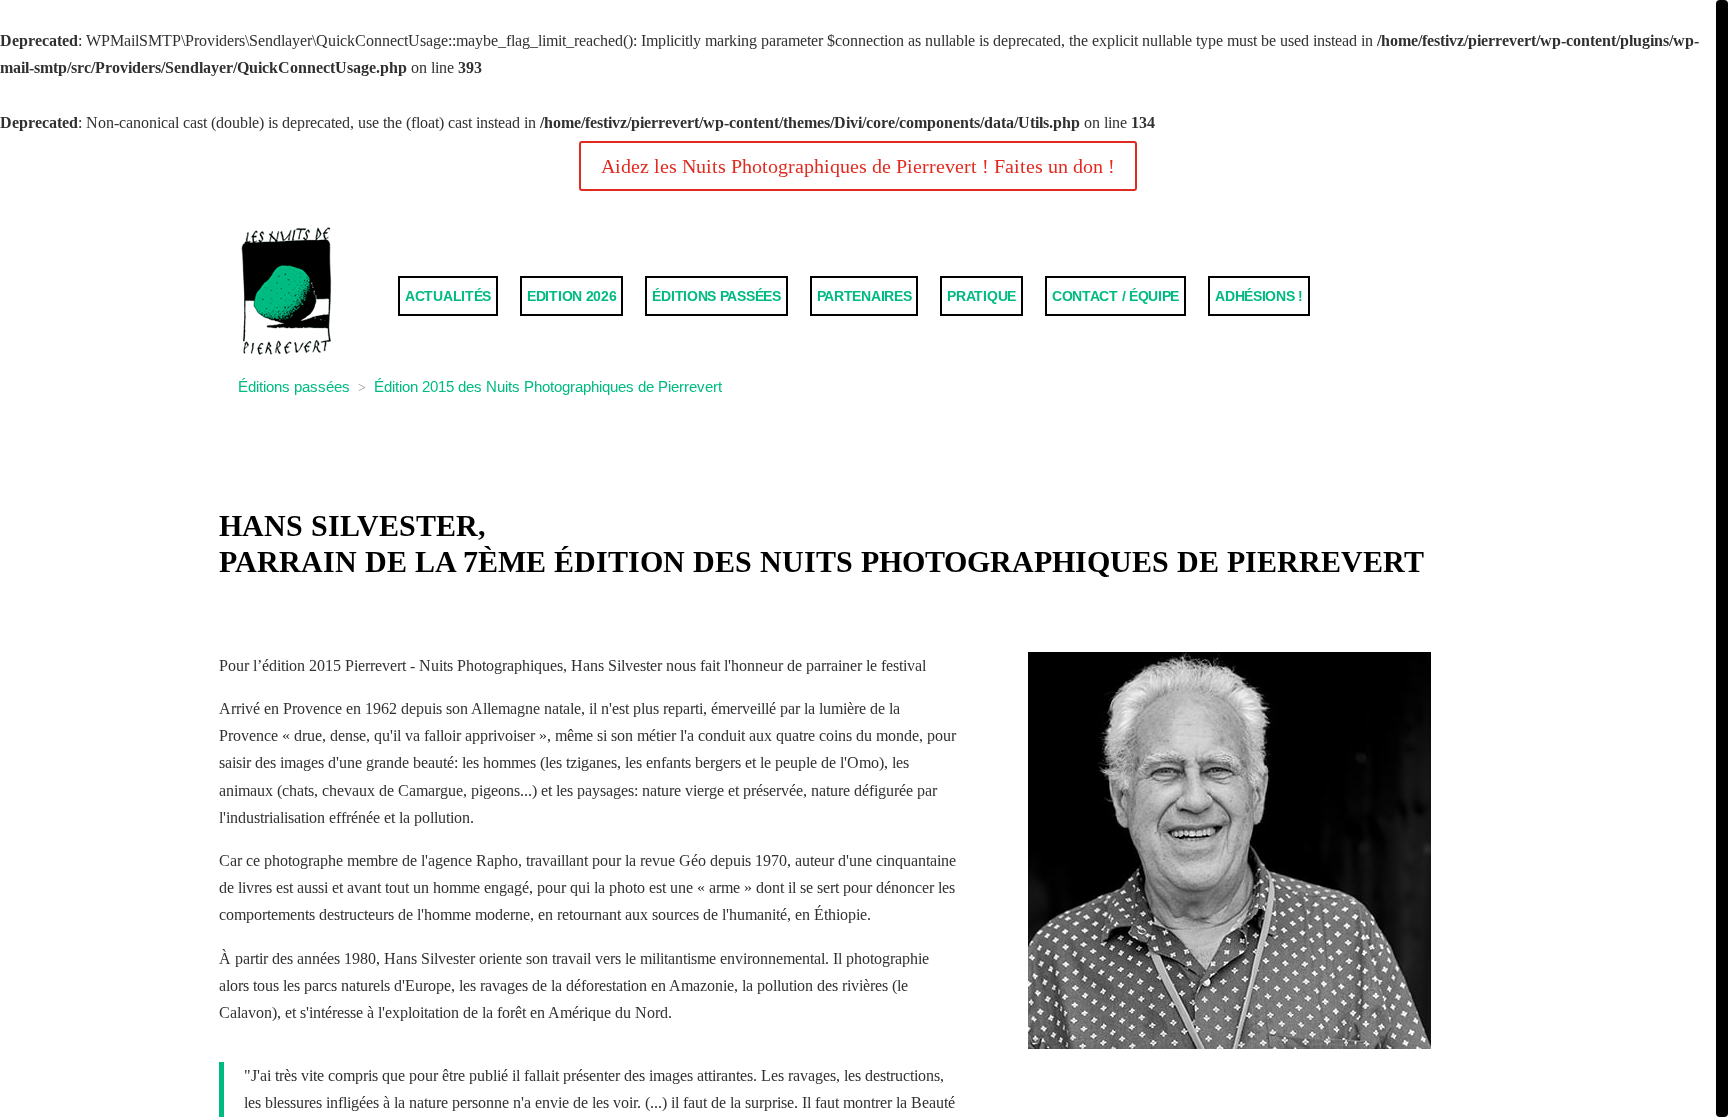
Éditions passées (716, 296)
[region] (864, 558)
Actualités (448, 296)
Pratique (981, 296)
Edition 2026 (571, 296)
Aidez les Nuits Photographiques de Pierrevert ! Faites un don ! (858, 166)
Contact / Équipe (1115, 296)
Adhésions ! (1259, 296)
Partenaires (864, 296)
